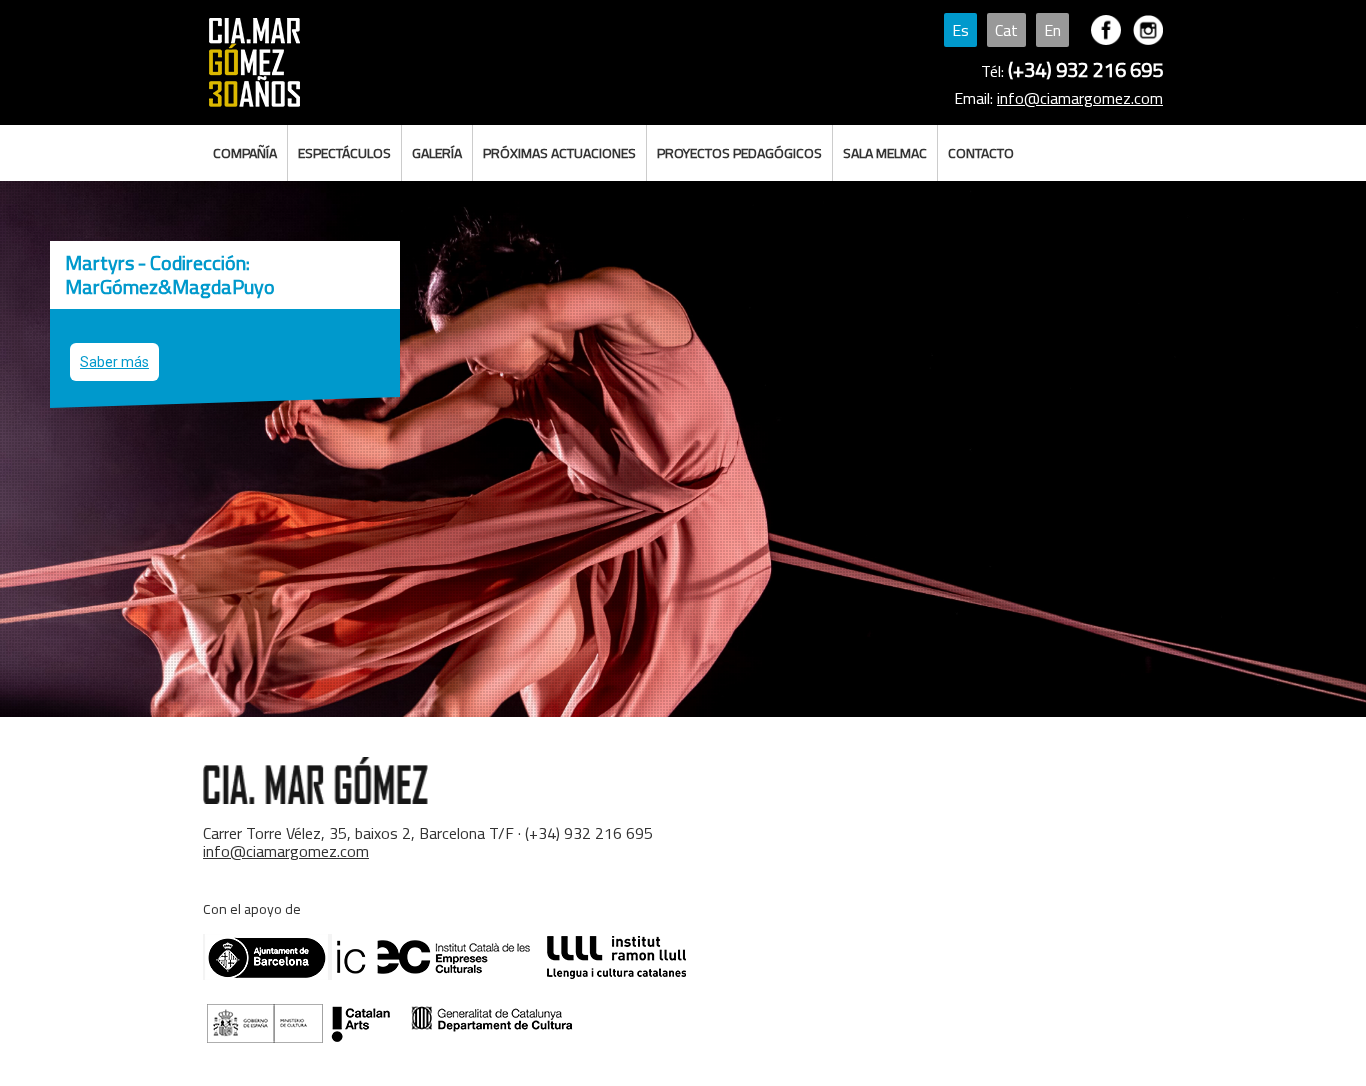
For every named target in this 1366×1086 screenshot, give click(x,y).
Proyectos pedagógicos (739, 153)
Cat (1006, 30)
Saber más (114, 362)
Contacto (981, 153)
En (1052, 30)
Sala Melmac (885, 153)
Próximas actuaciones (559, 153)
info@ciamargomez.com (1080, 98)
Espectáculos (344, 153)
